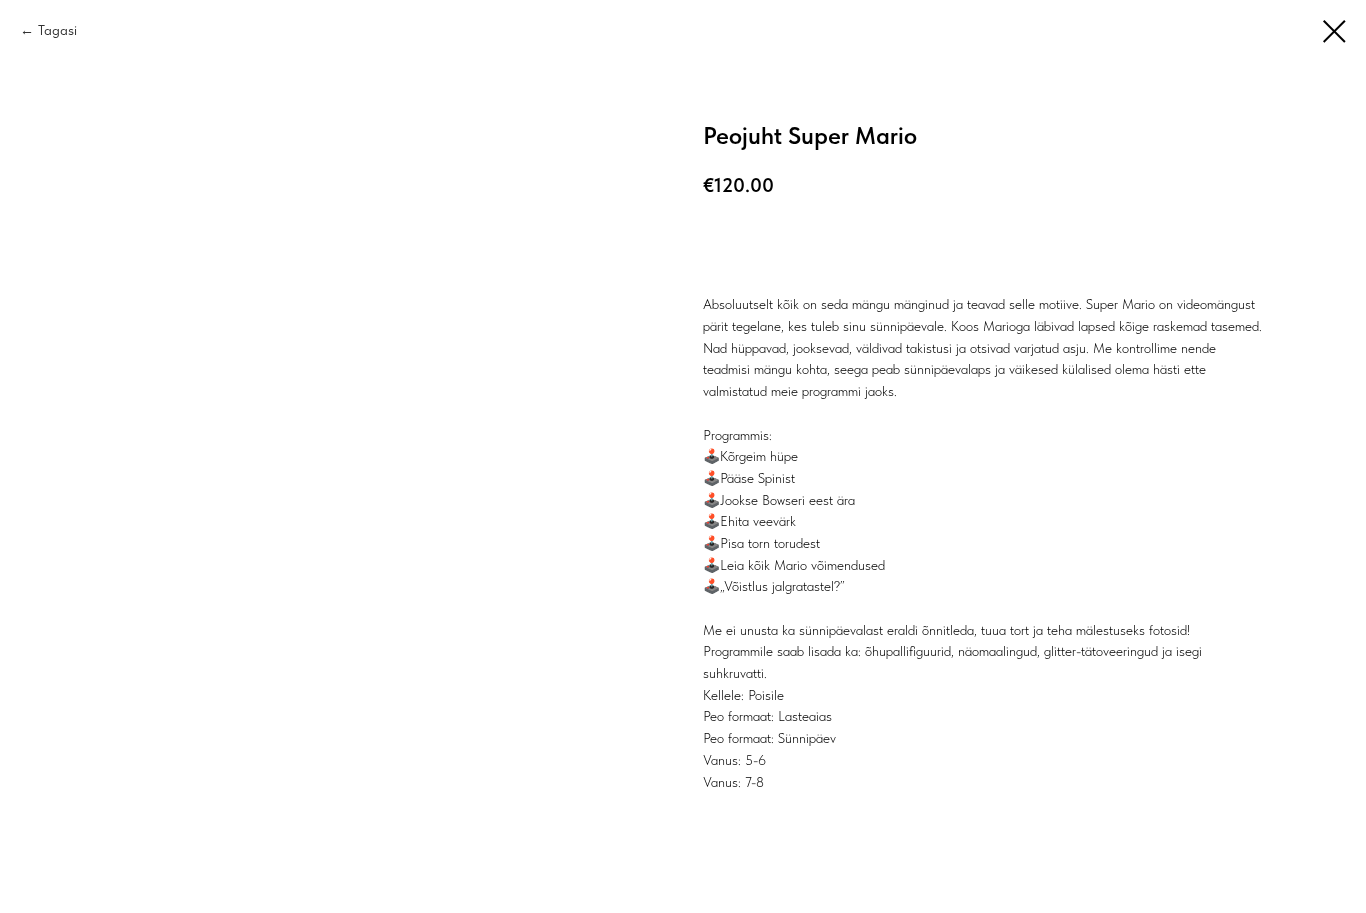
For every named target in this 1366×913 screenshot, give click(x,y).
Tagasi (57, 30)
